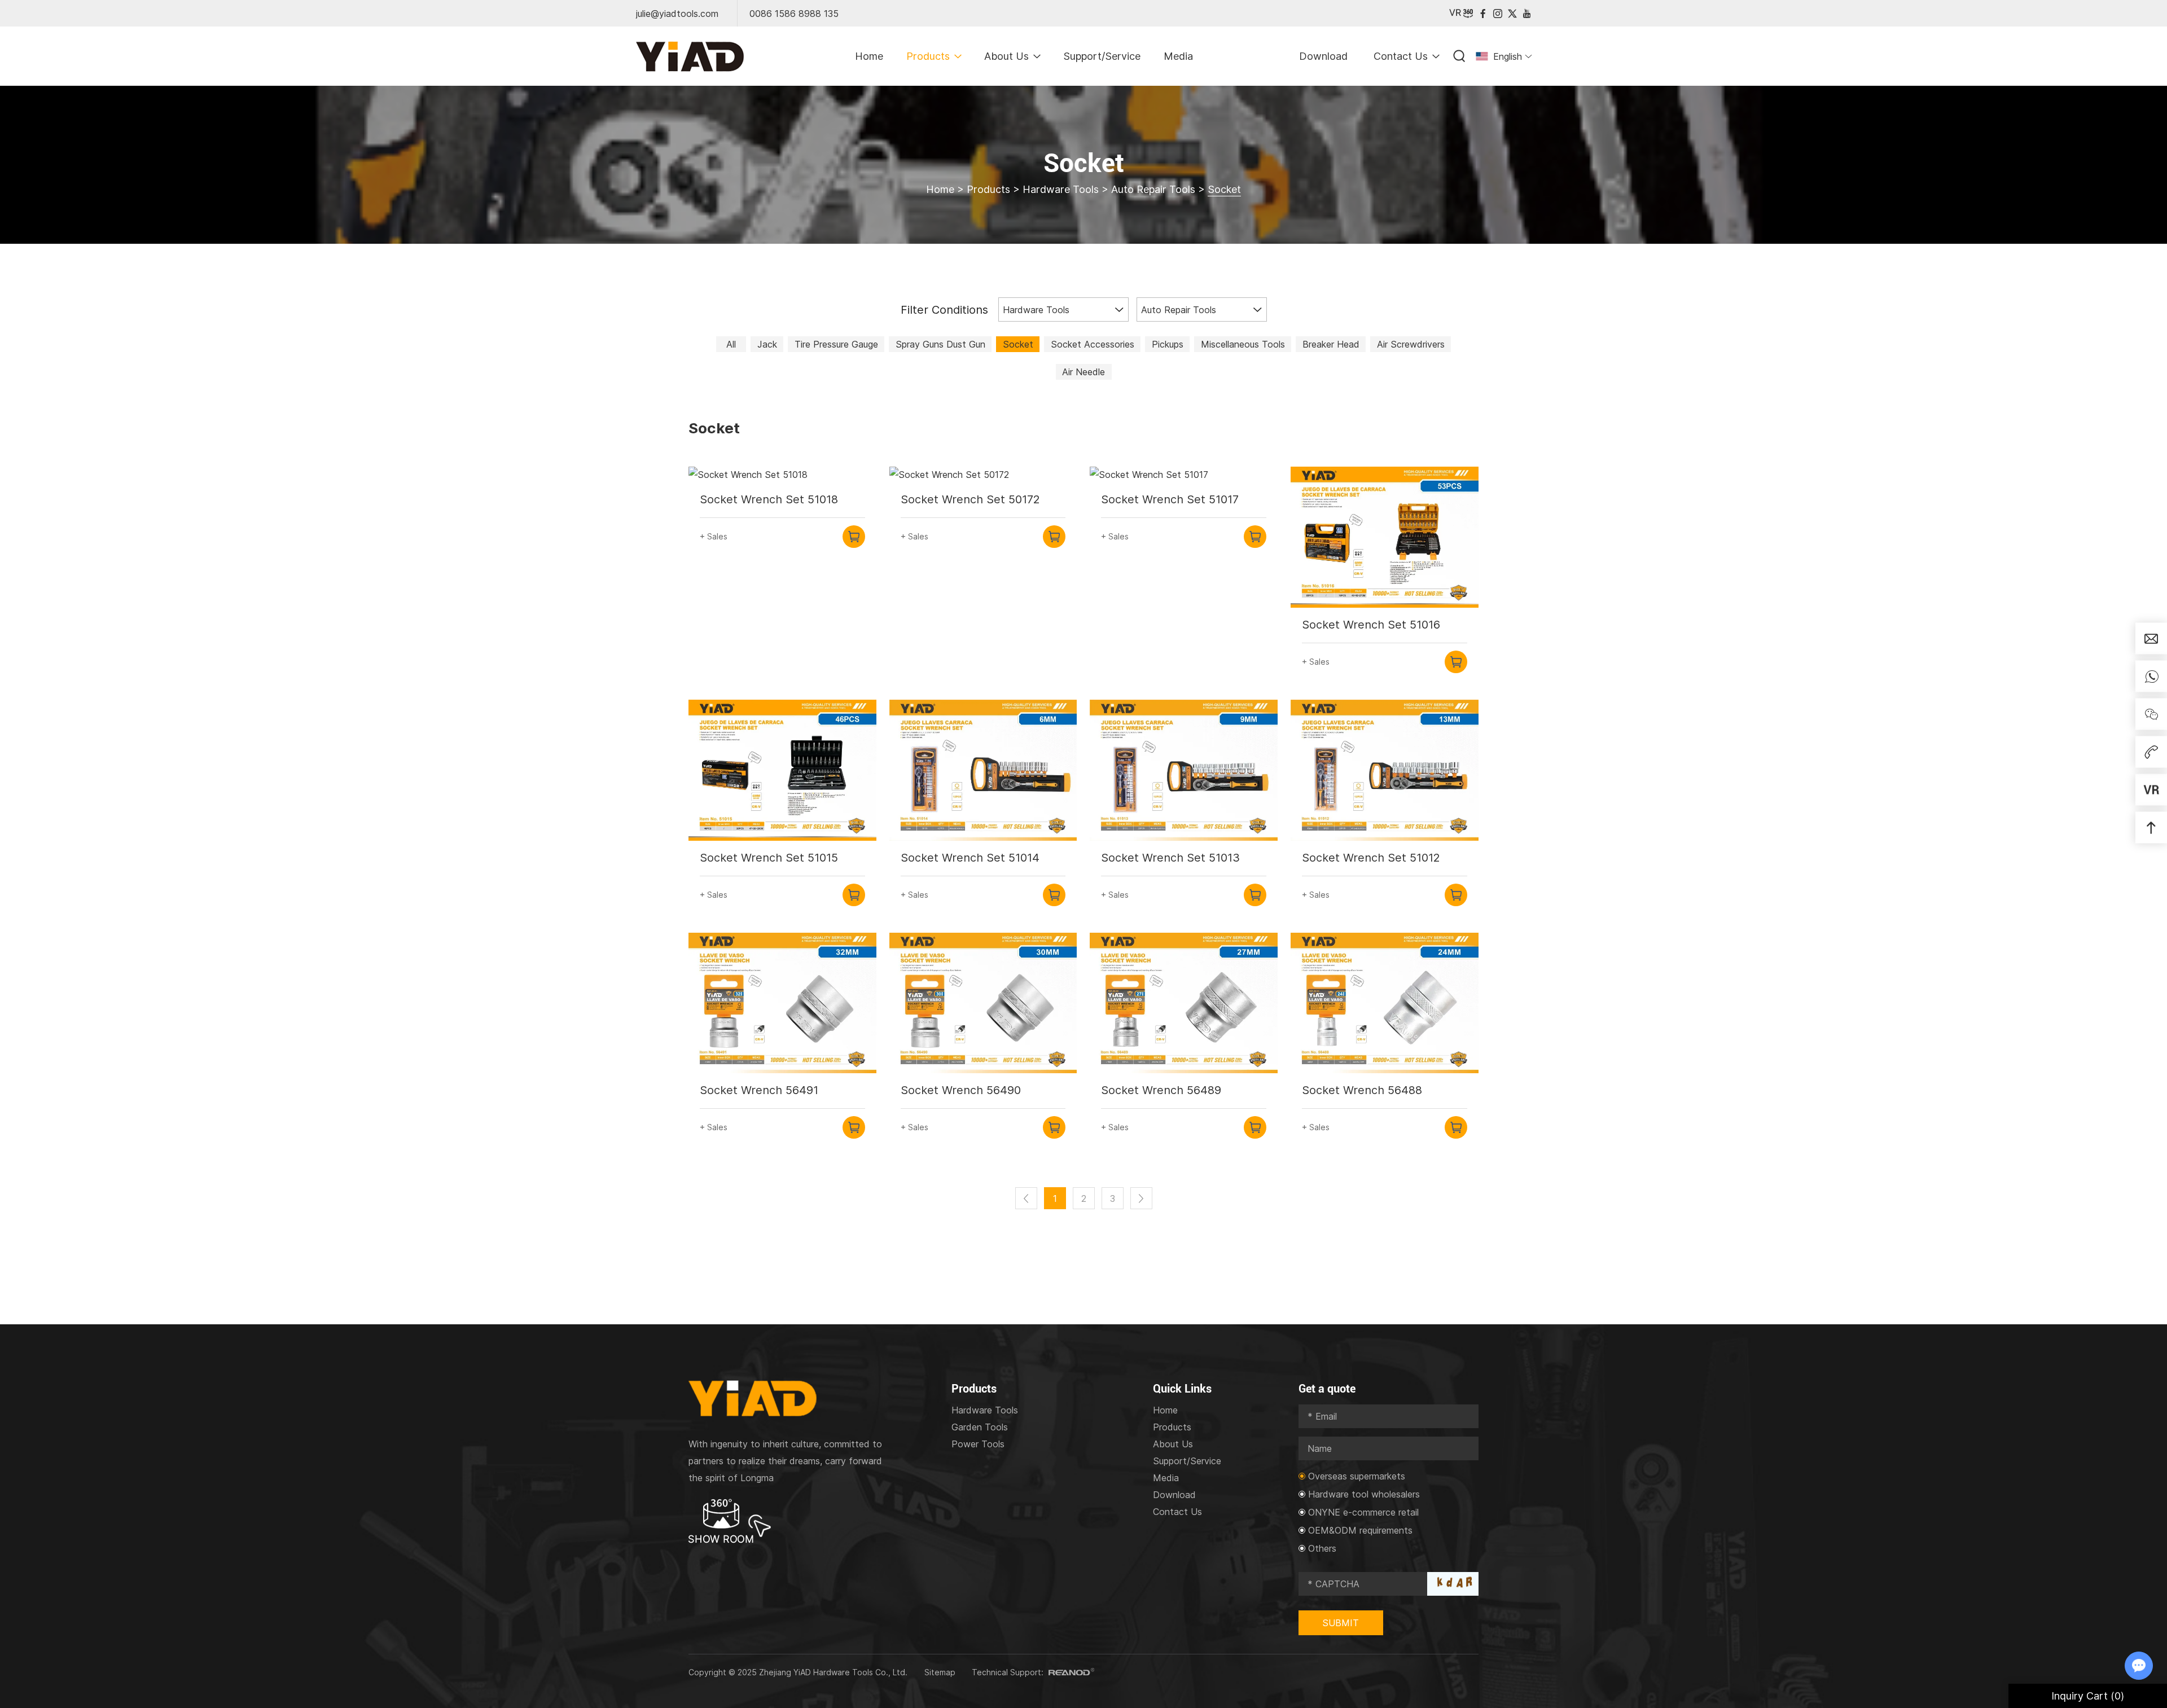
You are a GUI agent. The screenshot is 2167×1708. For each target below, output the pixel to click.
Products (928, 56)
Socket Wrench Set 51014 (970, 858)
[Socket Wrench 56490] (983, 1003)
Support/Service (1102, 56)
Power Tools (978, 1444)
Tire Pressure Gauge (836, 344)
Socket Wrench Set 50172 (970, 499)
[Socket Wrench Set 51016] (1385, 537)
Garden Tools (980, 1427)
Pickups (1168, 344)
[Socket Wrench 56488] (1385, 1003)
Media (1178, 56)
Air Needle (1083, 372)
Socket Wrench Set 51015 (769, 858)
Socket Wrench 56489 (1161, 1090)
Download (1323, 56)
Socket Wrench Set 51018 (769, 499)
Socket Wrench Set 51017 (1170, 499)
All (731, 344)
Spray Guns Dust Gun (940, 344)
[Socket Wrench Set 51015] (782, 770)
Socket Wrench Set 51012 (1371, 858)
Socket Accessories (1093, 344)
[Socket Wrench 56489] (1184, 1003)
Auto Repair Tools (1153, 189)
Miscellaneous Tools (1243, 344)
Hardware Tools (1061, 189)
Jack (767, 344)
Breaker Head (1331, 344)
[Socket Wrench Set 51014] (983, 770)
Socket (1018, 344)
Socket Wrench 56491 (759, 1090)
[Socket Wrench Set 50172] (983, 475)
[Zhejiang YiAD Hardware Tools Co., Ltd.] (690, 56)
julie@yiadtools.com (677, 14)
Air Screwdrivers (1411, 344)
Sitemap (940, 1672)
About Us (1006, 56)
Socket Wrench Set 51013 (1170, 858)
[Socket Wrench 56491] (782, 1003)
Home (869, 56)
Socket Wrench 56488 (1362, 1090)
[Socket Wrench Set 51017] (1184, 475)
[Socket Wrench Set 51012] (1385, 770)
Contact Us (1401, 56)
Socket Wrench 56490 (961, 1090)
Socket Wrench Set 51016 (1371, 625)
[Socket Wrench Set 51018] (782, 475)
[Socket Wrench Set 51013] (1184, 770)
